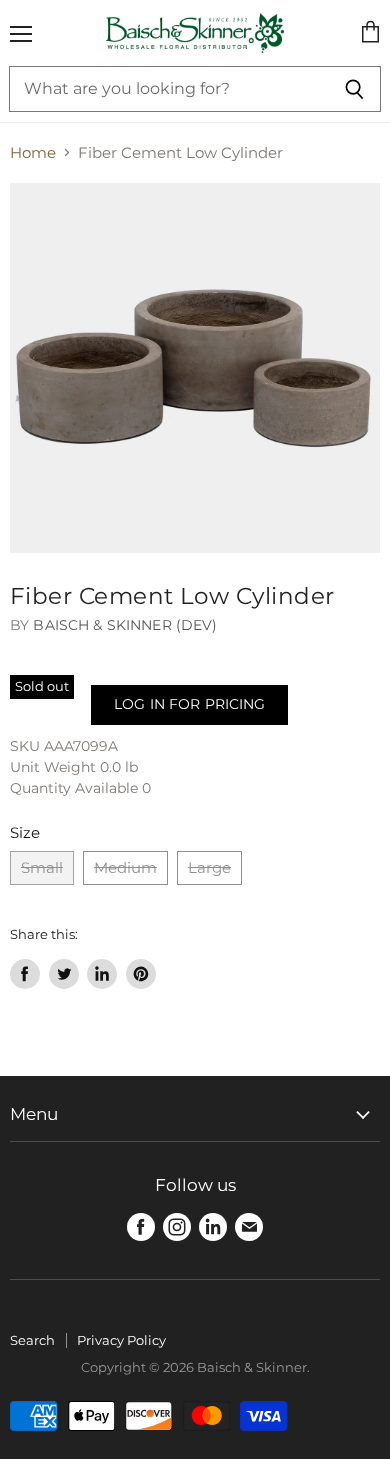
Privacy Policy (121, 1340)
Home (33, 152)
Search (32, 1340)
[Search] (354, 89)
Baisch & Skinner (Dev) (125, 625)
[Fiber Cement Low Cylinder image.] (195, 368)
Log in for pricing (189, 704)
